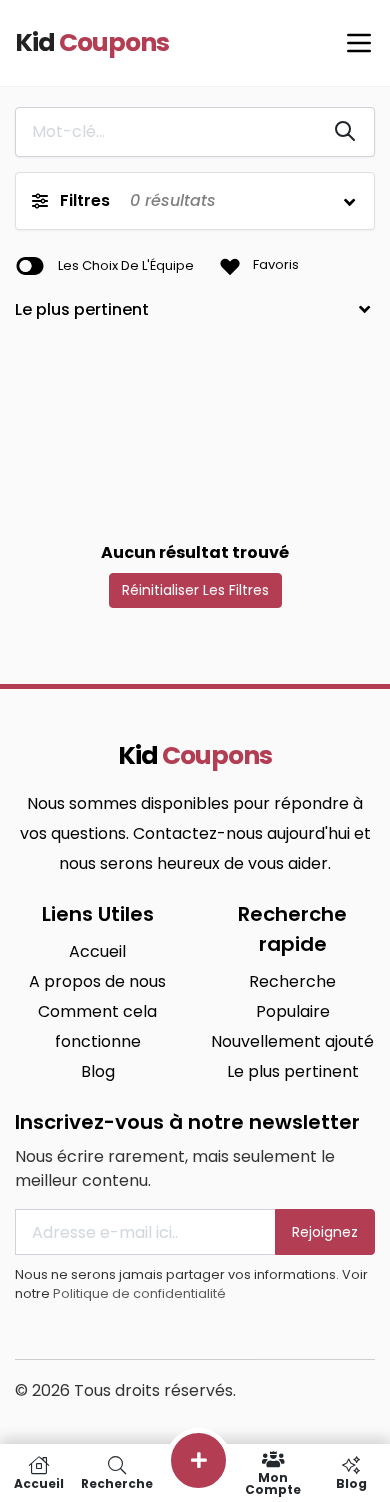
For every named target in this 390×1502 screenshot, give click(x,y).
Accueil (97, 951)
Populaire (293, 1011)
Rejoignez (325, 1232)
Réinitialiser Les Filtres (195, 590)
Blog (98, 1071)
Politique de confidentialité (139, 1293)
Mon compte (273, 1482)
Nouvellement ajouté (292, 1041)
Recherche (292, 981)
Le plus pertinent (293, 1071)
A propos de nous (97, 981)
